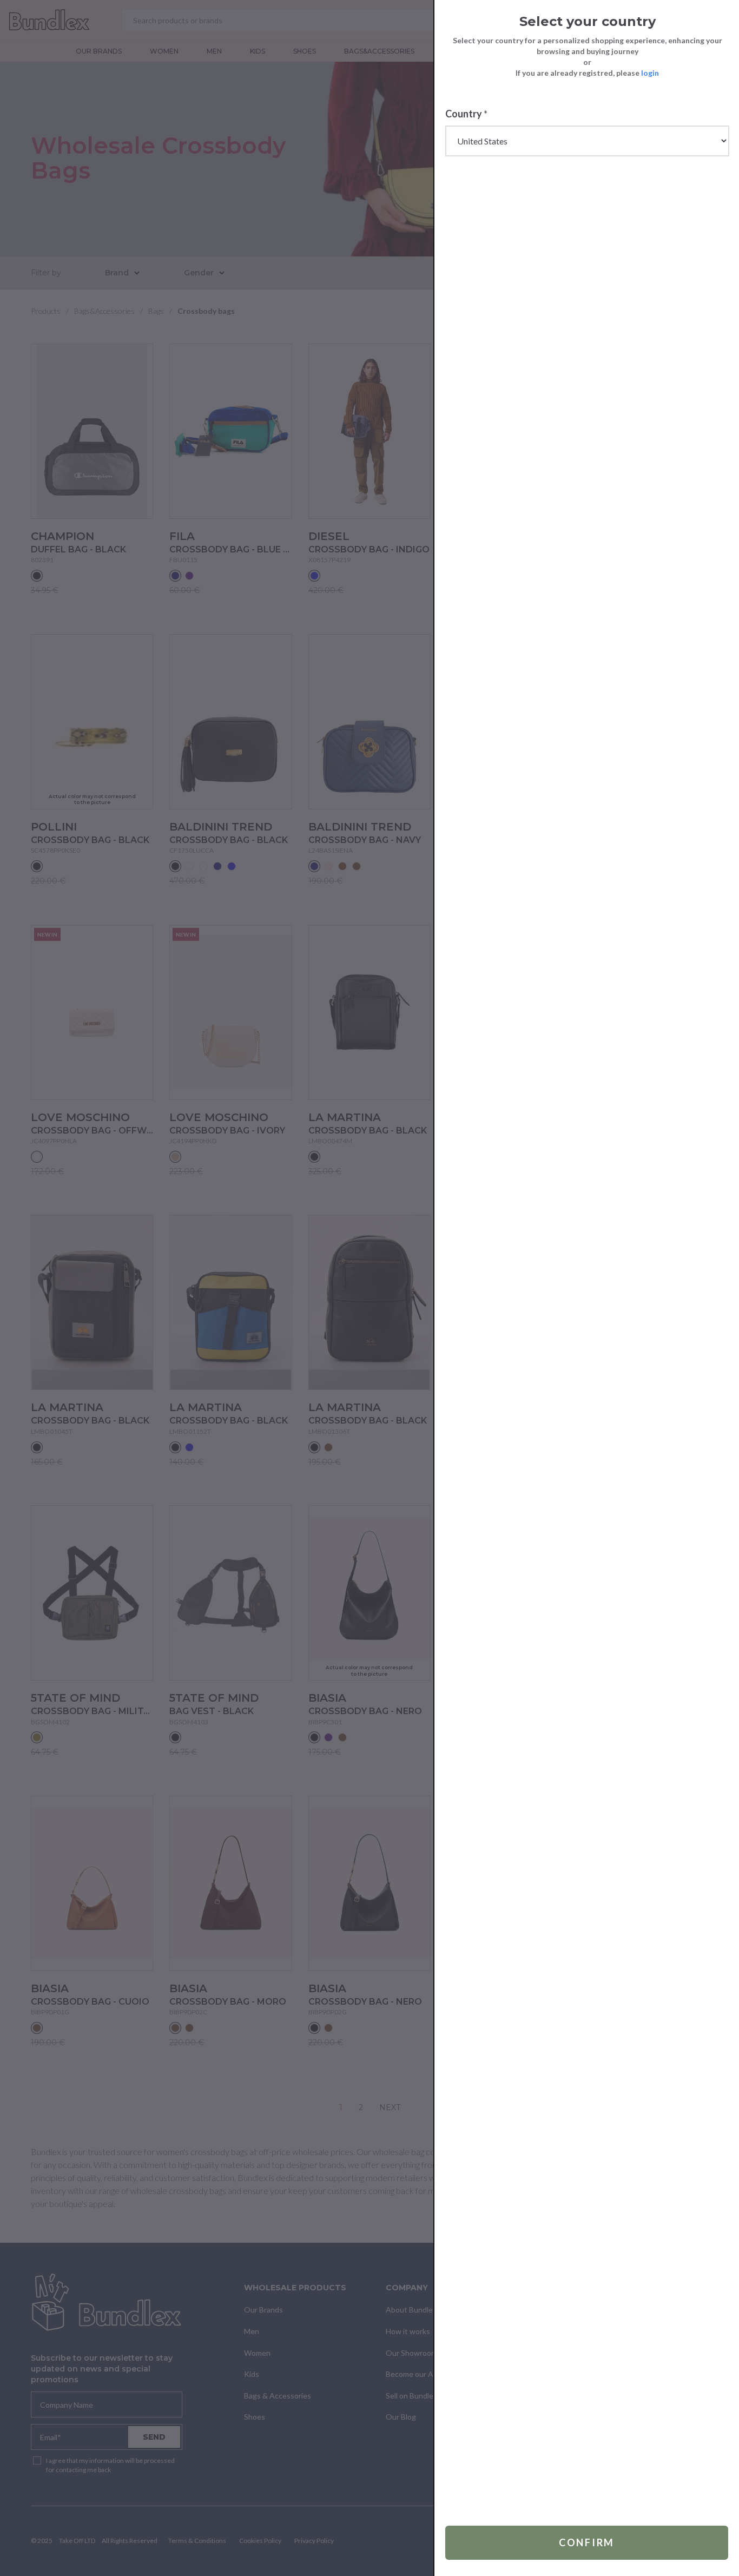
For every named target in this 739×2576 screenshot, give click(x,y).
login (650, 73)
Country (466, 114)
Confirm (587, 2542)
